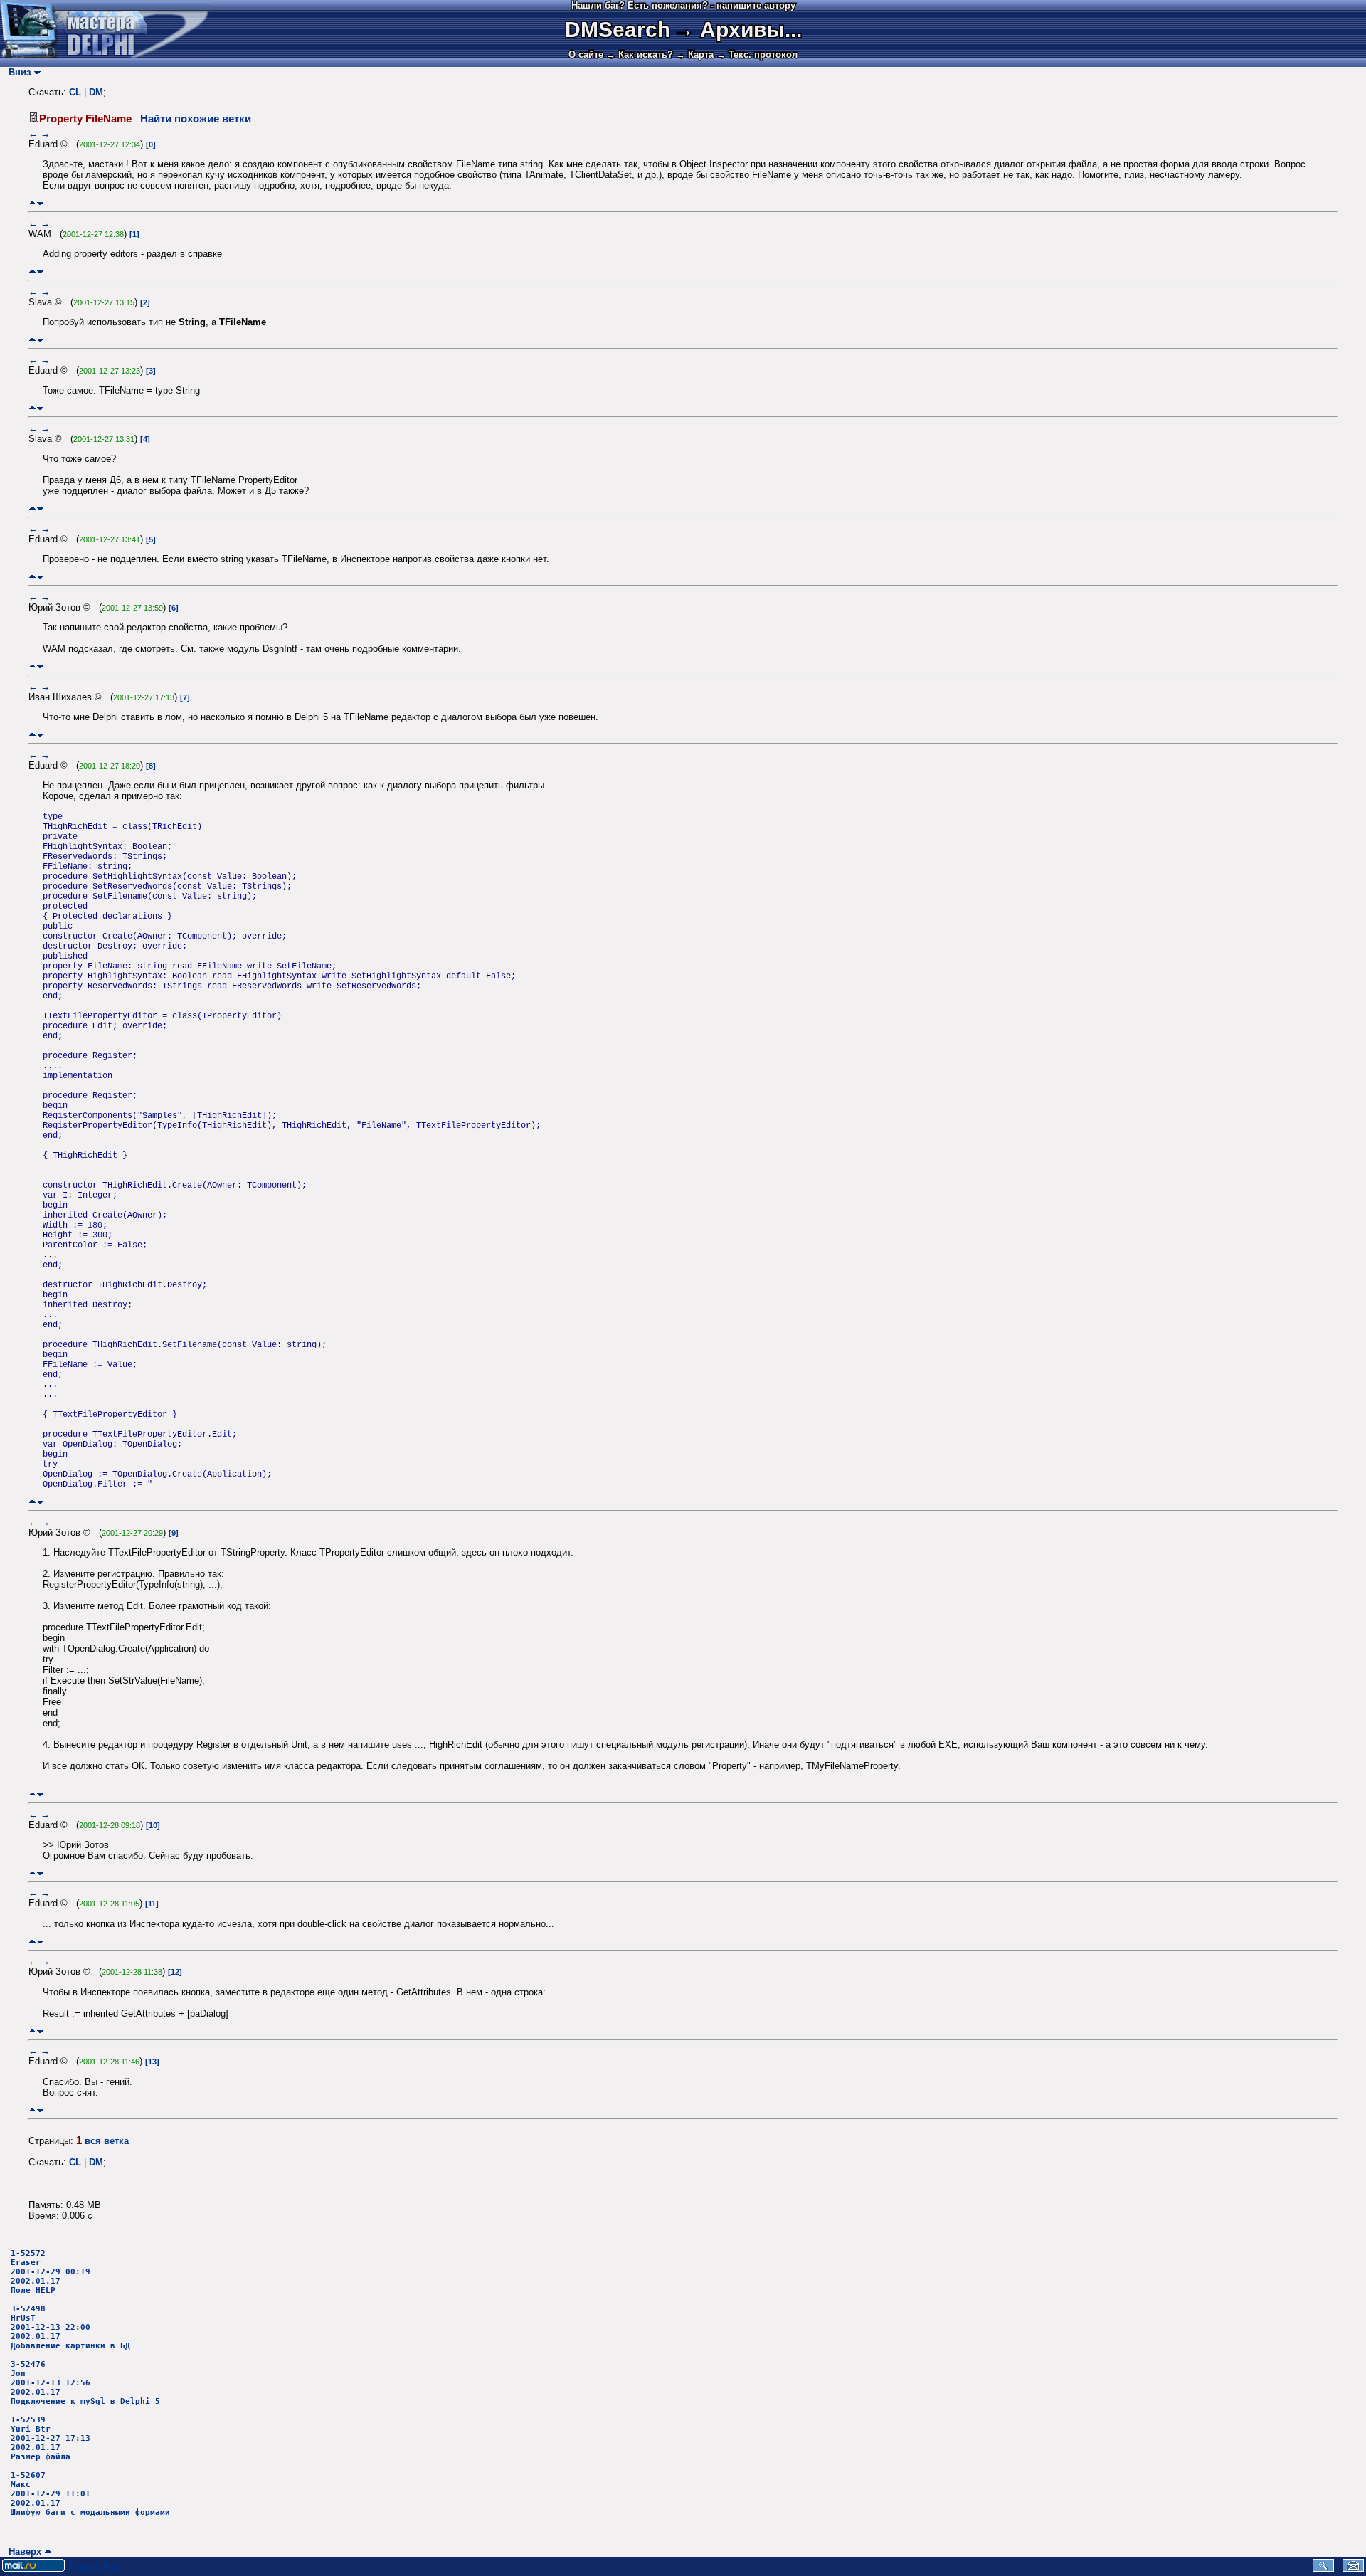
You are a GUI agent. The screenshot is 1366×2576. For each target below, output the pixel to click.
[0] (151, 144)
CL (75, 92)
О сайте (586, 54)
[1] (134, 234)
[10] (153, 1825)
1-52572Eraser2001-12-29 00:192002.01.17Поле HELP (51, 2272)
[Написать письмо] (1353, 2569)
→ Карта (695, 54)
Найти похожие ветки (196, 119)
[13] (152, 2062)
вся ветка (107, 2141)
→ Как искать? (640, 54)
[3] (151, 371)
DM (96, 92)
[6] (174, 608)
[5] (151, 539)
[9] (174, 1533)
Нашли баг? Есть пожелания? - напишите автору (683, 5)
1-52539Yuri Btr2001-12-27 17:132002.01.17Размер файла (51, 2438)
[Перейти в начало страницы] (32, 203)
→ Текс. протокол (757, 54)
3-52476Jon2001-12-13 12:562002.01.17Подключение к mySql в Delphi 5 (85, 2383)
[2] (145, 302)
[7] (185, 697)
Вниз (17, 72)
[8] (151, 766)
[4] (145, 439)
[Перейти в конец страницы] (40, 203)
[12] (175, 1972)
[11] (152, 1904)
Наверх (22, 2551)
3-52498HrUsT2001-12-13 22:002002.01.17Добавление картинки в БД (70, 2327)
